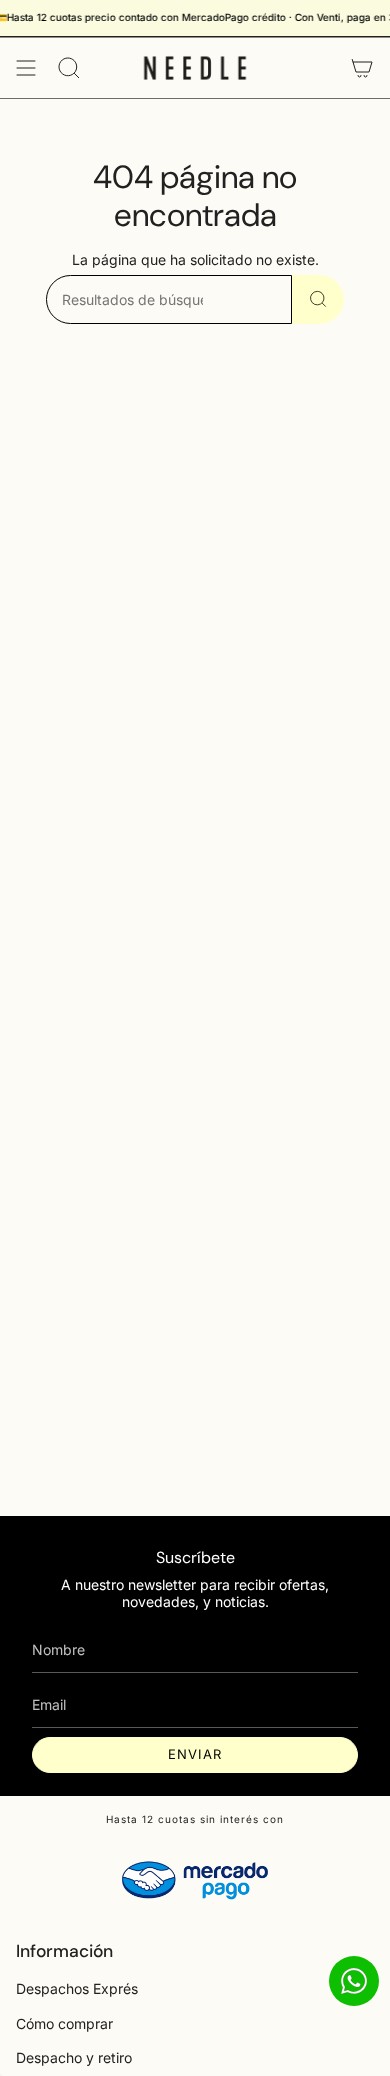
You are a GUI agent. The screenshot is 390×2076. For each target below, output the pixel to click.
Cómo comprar (64, 2023)
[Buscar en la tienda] (318, 299)
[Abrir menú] (26, 68)
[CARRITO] (362, 68)
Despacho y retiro (74, 2057)
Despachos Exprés (77, 1988)
